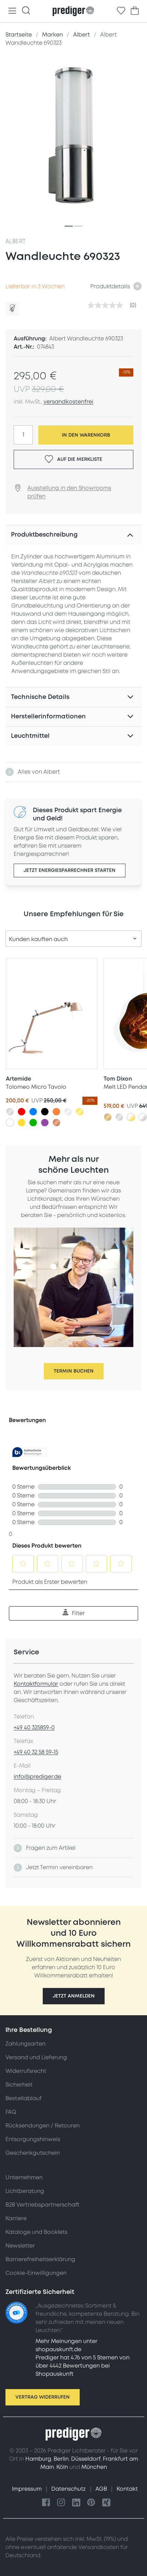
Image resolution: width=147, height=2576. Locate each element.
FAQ (11, 2112)
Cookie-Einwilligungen (36, 2273)
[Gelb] (22, 1123)
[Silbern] (10, 1112)
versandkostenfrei (68, 402)
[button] (74, 1996)
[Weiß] (10, 1123)
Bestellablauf (24, 2098)
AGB (102, 2489)
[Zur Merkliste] (121, 11)
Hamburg (38, 2459)
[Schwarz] (45, 1112)
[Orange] (56, 1112)
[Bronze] (108, 1117)
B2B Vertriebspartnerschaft (42, 2205)
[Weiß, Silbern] (143, 1117)
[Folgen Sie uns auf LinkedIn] (76, 2503)
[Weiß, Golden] (131, 1117)
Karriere (16, 2219)
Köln (62, 2467)
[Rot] (22, 1112)
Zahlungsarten (25, 2044)
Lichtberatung (25, 2191)
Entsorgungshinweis (33, 2139)
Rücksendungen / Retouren (43, 2126)
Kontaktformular (36, 1684)
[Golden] (80, 1112)
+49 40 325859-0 (34, 1728)
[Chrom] (68, 1112)
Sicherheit (19, 2085)
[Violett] (45, 1123)
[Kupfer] (56, 1123)
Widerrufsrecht (26, 2071)
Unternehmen (24, 2178)
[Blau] (33, 1112)
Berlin (61, 2459)
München (94, 2467)
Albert (16, 241)
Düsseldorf (86, 2459)
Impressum (28, 2489)
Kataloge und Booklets (36, 2232)
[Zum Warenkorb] (135, 11)
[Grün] (33, 1123)
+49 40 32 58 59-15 (36, 1752)
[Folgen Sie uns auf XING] (106, 2503)
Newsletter (20, 2246)
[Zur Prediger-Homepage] (73, 11)
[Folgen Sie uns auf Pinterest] (91, 2503)
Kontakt (127, 2489)
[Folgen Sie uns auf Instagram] (61, 2503)
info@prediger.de (37, 1777)
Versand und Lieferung (36, 2058)
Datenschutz (69, 2489)
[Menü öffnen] (12, 11)
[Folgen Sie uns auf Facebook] (46, 2503)
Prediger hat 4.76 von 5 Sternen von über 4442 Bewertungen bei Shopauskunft (83, 2366)
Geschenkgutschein (33, 2153)
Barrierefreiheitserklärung (40, 2259)
